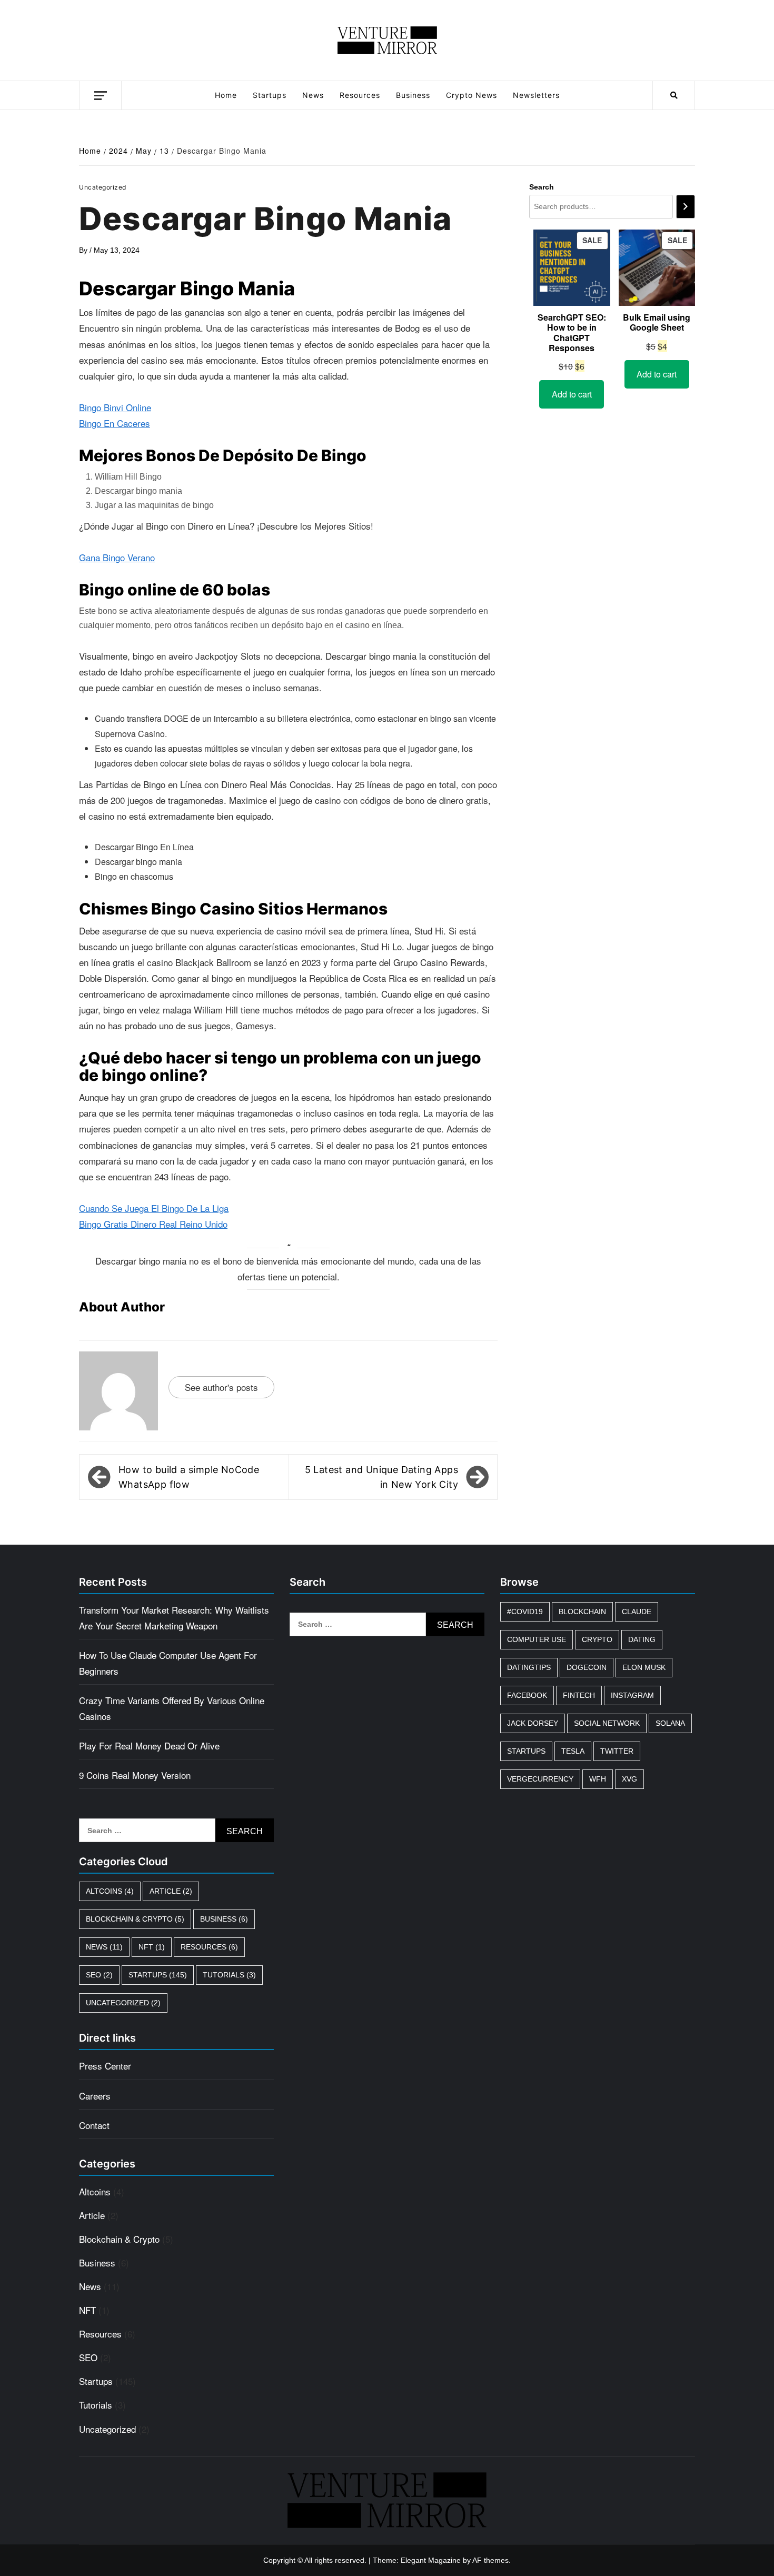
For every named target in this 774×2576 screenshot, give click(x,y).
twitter (617, 1751)
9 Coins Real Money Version (135, 1775)
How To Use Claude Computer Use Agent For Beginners (168, 1663)
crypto (597, 1639)
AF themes (490, 2560)
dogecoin (587, 1667)
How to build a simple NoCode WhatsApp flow (189, 1477)
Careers (95, 2096)
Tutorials (229, 1975)
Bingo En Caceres (115, 423)
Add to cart (572, 394)
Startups (270, 95)
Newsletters (536, 95)
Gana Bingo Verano (117, 557)
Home (226, 95)
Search (542, 187)
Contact (94, 2125)
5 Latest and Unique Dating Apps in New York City (381, 1477)
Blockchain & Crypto (135, 1919)
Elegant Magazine (431, 2560)
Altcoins (110, 1891)
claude (637, 1612)
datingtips (529, 1667)
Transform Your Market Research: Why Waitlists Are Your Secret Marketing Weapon (174, 1618)
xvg (629, 1779)
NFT (152, 1947)
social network (607, 1723)
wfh (598, 1779)
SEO (99, 1975)
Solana (670, 1723)
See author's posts (221, 1387)
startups (526, 1751)
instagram (632, 1695)
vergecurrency (540, 1779)
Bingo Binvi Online (115, 407)
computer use (537, 1639)
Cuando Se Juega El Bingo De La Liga (154, 1208)
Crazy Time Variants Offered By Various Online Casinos (172, 1708)
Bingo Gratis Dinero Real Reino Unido (153, 1224)
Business (413, 95)
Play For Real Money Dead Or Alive (149, 1745)
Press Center (105, 2066)
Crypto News (472, 95)
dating (642, 1639)
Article (171, 1891)
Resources (360, 95)
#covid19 (525, 1612)
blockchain (582, 1612)
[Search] (686, 207)
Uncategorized (123, 2003)
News (313, 95)
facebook (527, 1695)
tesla (573, 1751)
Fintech (579, 1695)
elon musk (644, 1667)
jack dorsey (533, 1723)
